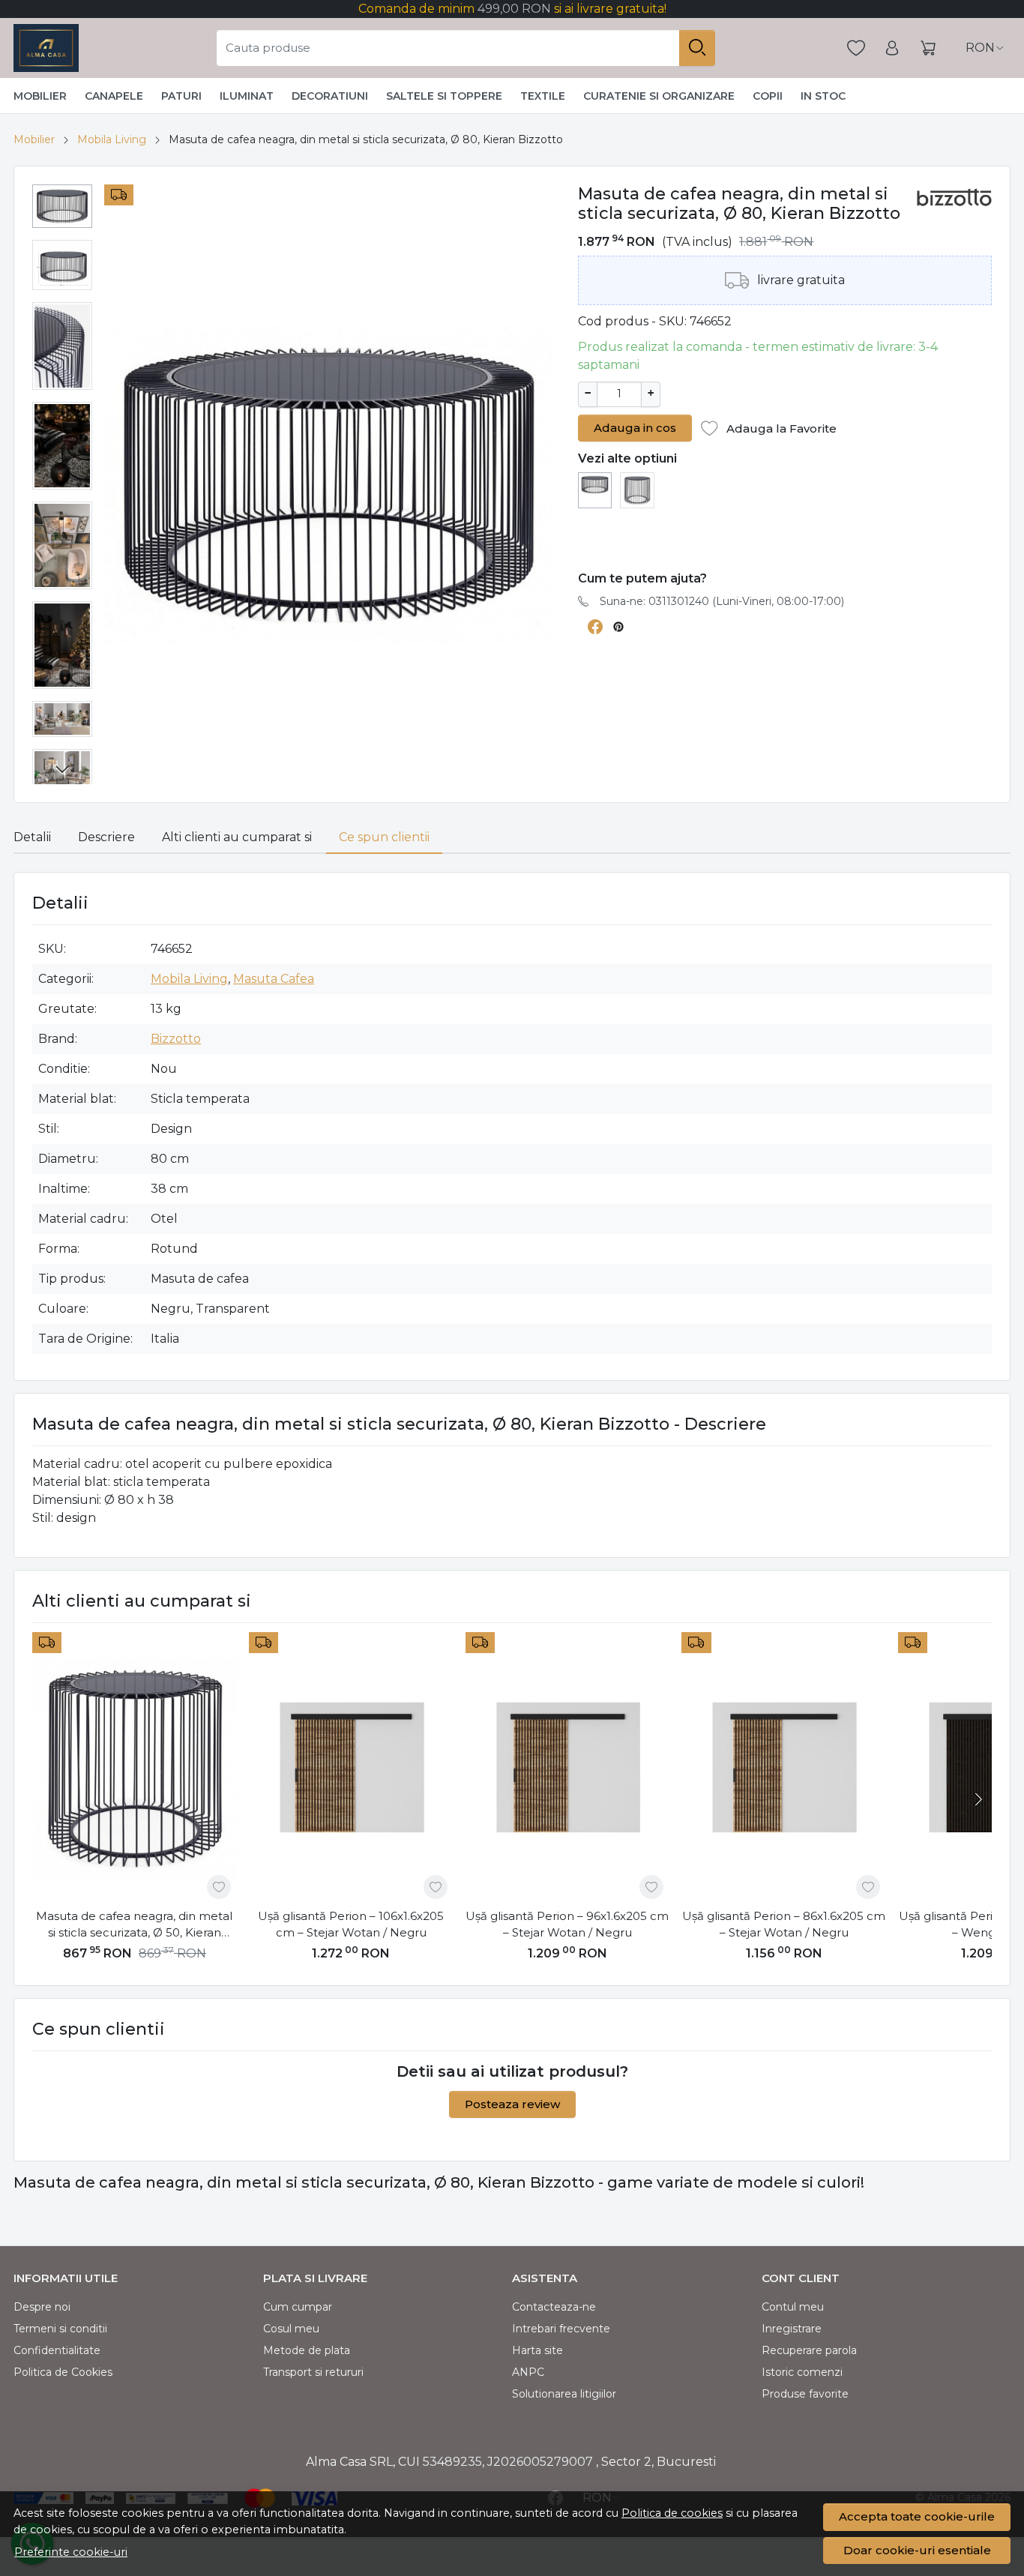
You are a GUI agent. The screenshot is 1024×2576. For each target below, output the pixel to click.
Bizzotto (176, 1039)
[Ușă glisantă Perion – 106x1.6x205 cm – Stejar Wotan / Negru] (351, 1769)
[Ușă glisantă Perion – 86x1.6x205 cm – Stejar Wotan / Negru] (784, 1769)
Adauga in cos (635, 428)
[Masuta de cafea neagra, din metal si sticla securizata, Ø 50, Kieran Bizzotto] (637, 489)
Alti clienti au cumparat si (237, 837)
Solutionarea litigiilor (564, 2394)
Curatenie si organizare (659, 96)
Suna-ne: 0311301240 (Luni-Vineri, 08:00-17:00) (722, 601)
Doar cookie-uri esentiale (917, 2550)
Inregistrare (792, 2329)
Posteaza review (512, 2104)
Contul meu (793, 2307)
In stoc (823, 96)
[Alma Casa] (46, 48)
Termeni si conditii (60, 2329)
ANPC (528, 2372)
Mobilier (40, 96)
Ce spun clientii (384, 837)
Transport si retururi (313, 2372)
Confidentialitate (57, 2350)
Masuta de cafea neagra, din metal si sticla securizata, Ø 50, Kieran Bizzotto (134, 1925)
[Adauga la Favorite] (219, 1887)
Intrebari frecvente (561, 2329)
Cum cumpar (298, 2307)
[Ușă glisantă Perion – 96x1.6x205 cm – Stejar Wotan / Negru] (568, 1769)
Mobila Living (112, 139)
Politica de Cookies (63, 2372)
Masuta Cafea (274, 979)
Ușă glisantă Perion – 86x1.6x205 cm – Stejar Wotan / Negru (784, 1925)
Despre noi (42, 2307)
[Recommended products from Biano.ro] (705, 539)
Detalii (32, 837)
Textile (543, 96)
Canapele (114, 96)
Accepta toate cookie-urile (917, 2516)
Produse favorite (805, 2394)
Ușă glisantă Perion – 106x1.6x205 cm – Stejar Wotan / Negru (351, 1925)
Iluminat (247, 96)
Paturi (181, 96)
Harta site (537, 2350)
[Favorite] (856, 48)
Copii (768, 96)
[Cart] (928, 48)
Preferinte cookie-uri (71, 2552)
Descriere (106, 837)
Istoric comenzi (802, 2372)
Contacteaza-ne (554, 2307)
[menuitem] (62, 206)
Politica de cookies (672, 2513)
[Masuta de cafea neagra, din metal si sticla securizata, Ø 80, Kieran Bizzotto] (595, 484)
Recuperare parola (809, 2350)
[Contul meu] (892, 48)
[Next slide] (62, 769)
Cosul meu (291, 2329)
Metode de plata (307, 2350)
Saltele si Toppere (444, 96)
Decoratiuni (330, 96)
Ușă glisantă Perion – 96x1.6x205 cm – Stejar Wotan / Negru (567, 1925)
